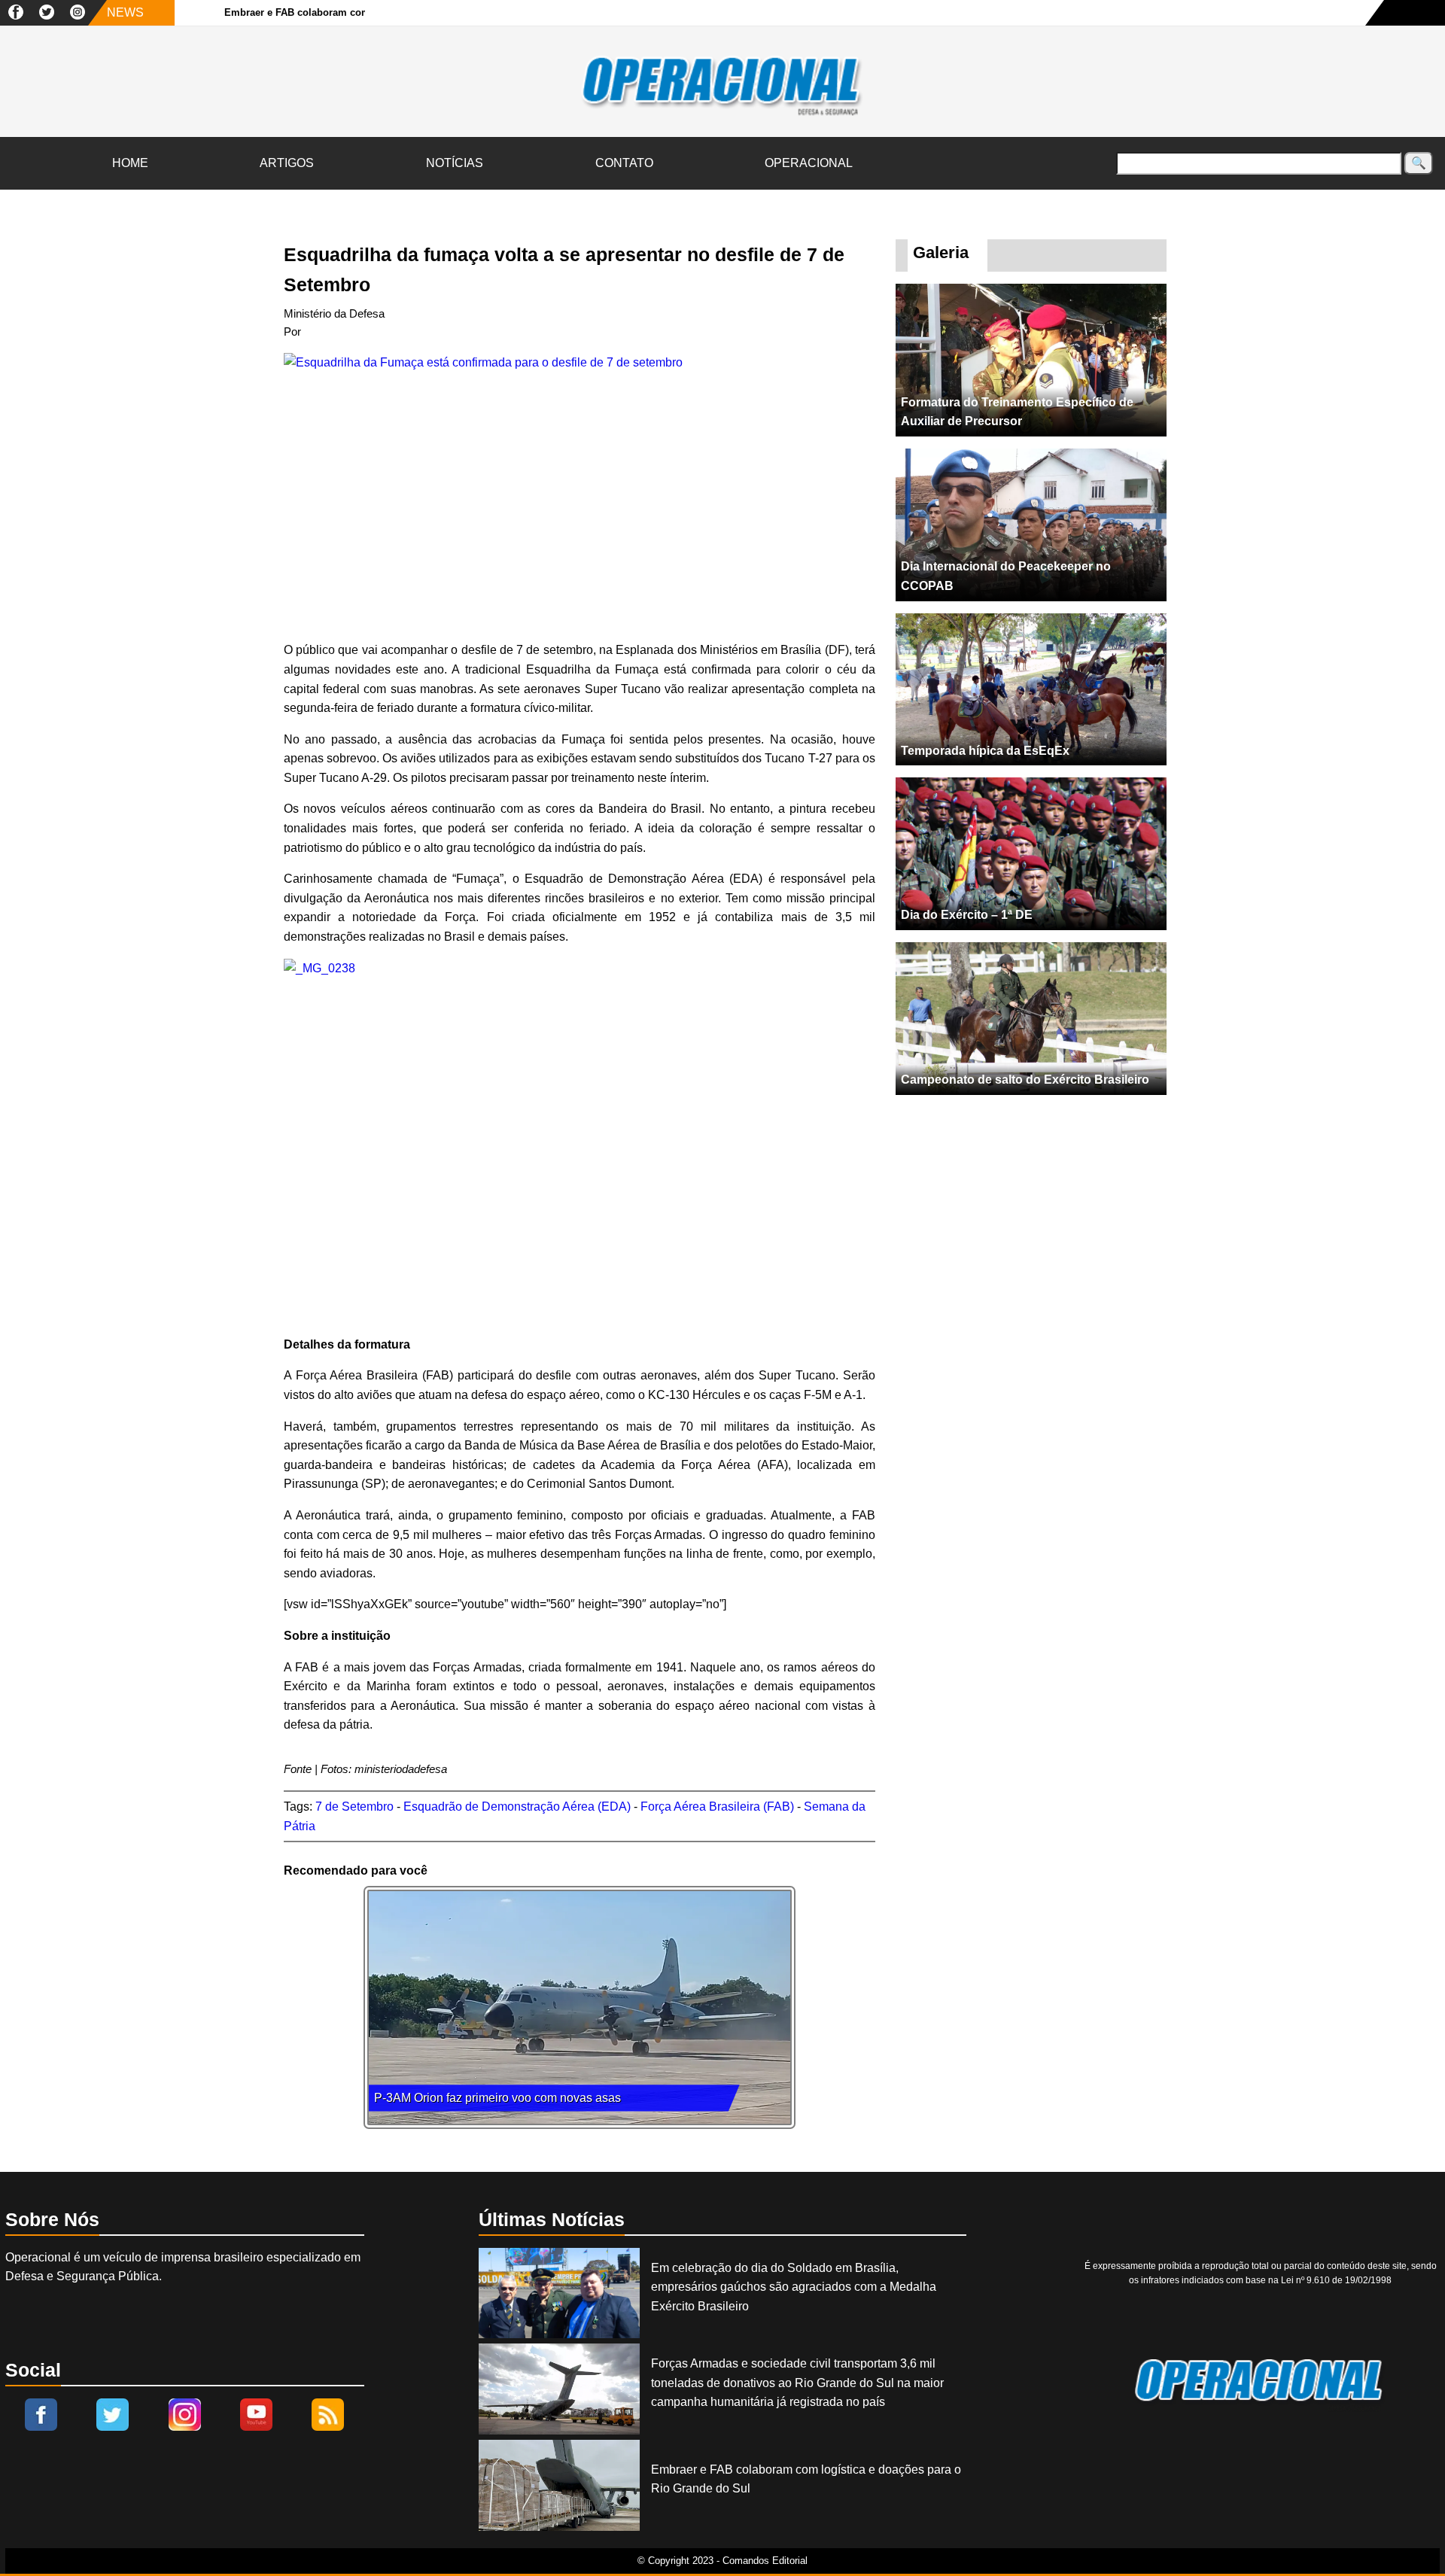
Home (130, 163)
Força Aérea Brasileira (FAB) (717, 1807)
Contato (624, 163)
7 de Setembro (354, 1807)
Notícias (455, 163)
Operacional (809, 163)
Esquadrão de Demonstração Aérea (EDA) (517, 1807)
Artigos (287, 163)
